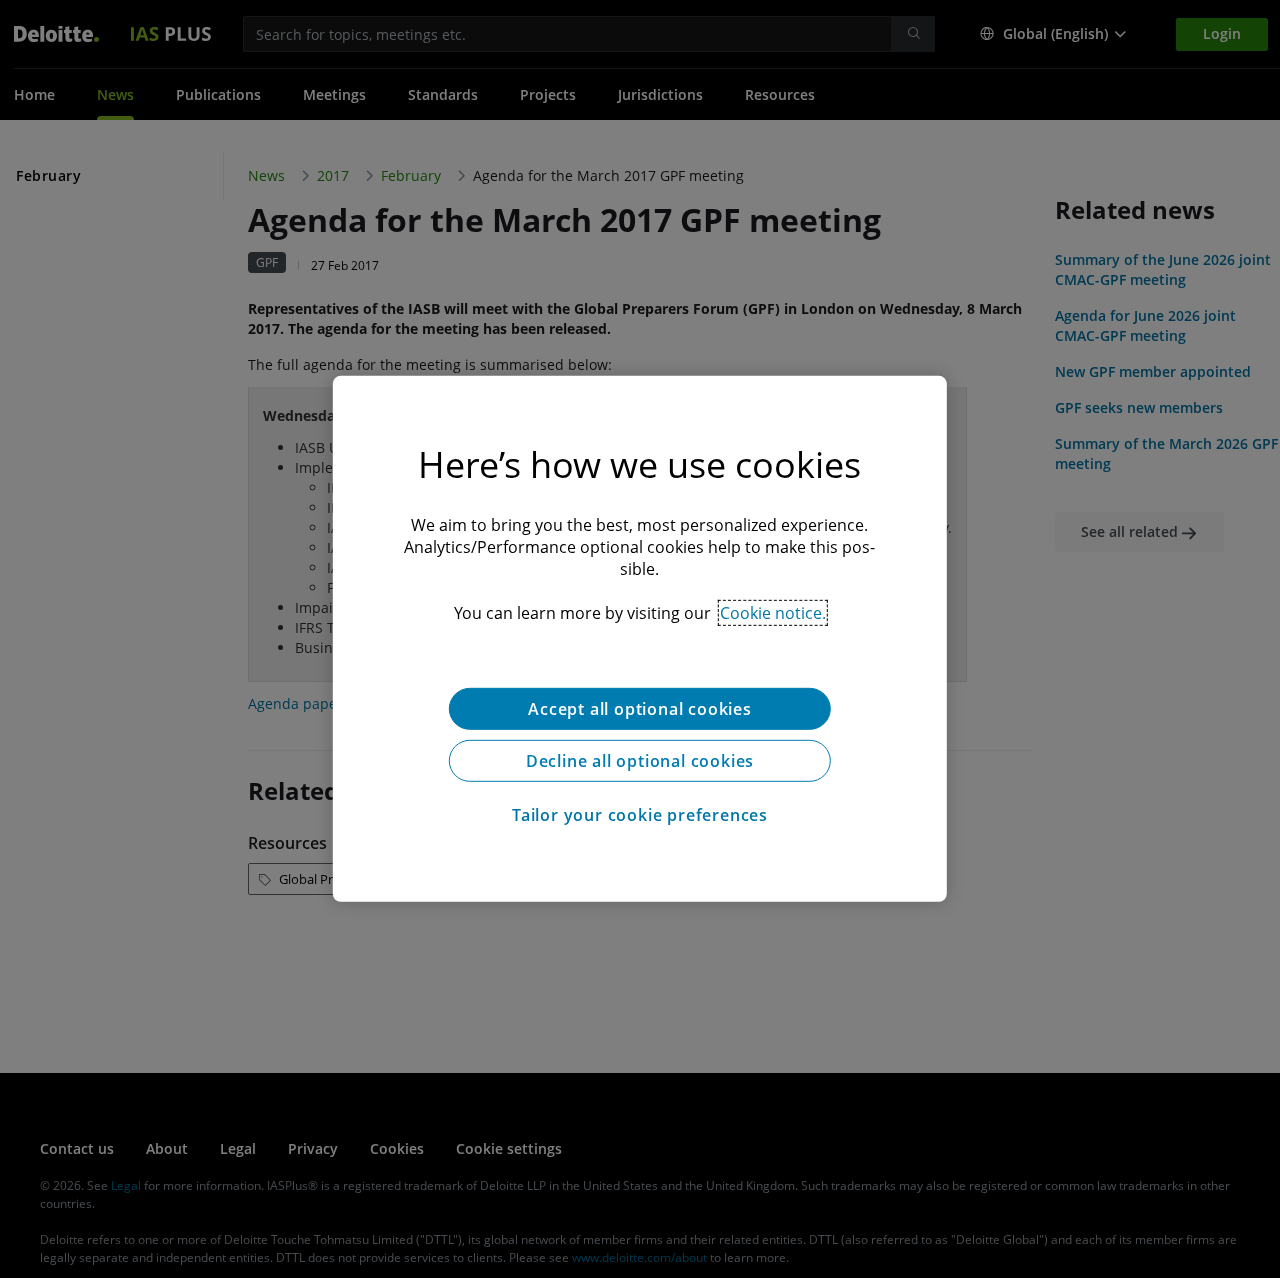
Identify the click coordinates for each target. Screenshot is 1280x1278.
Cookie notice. (773, 613)
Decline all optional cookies (640, 761)
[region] (640, 639)
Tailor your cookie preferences (640, 815)
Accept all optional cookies (640, 709)
